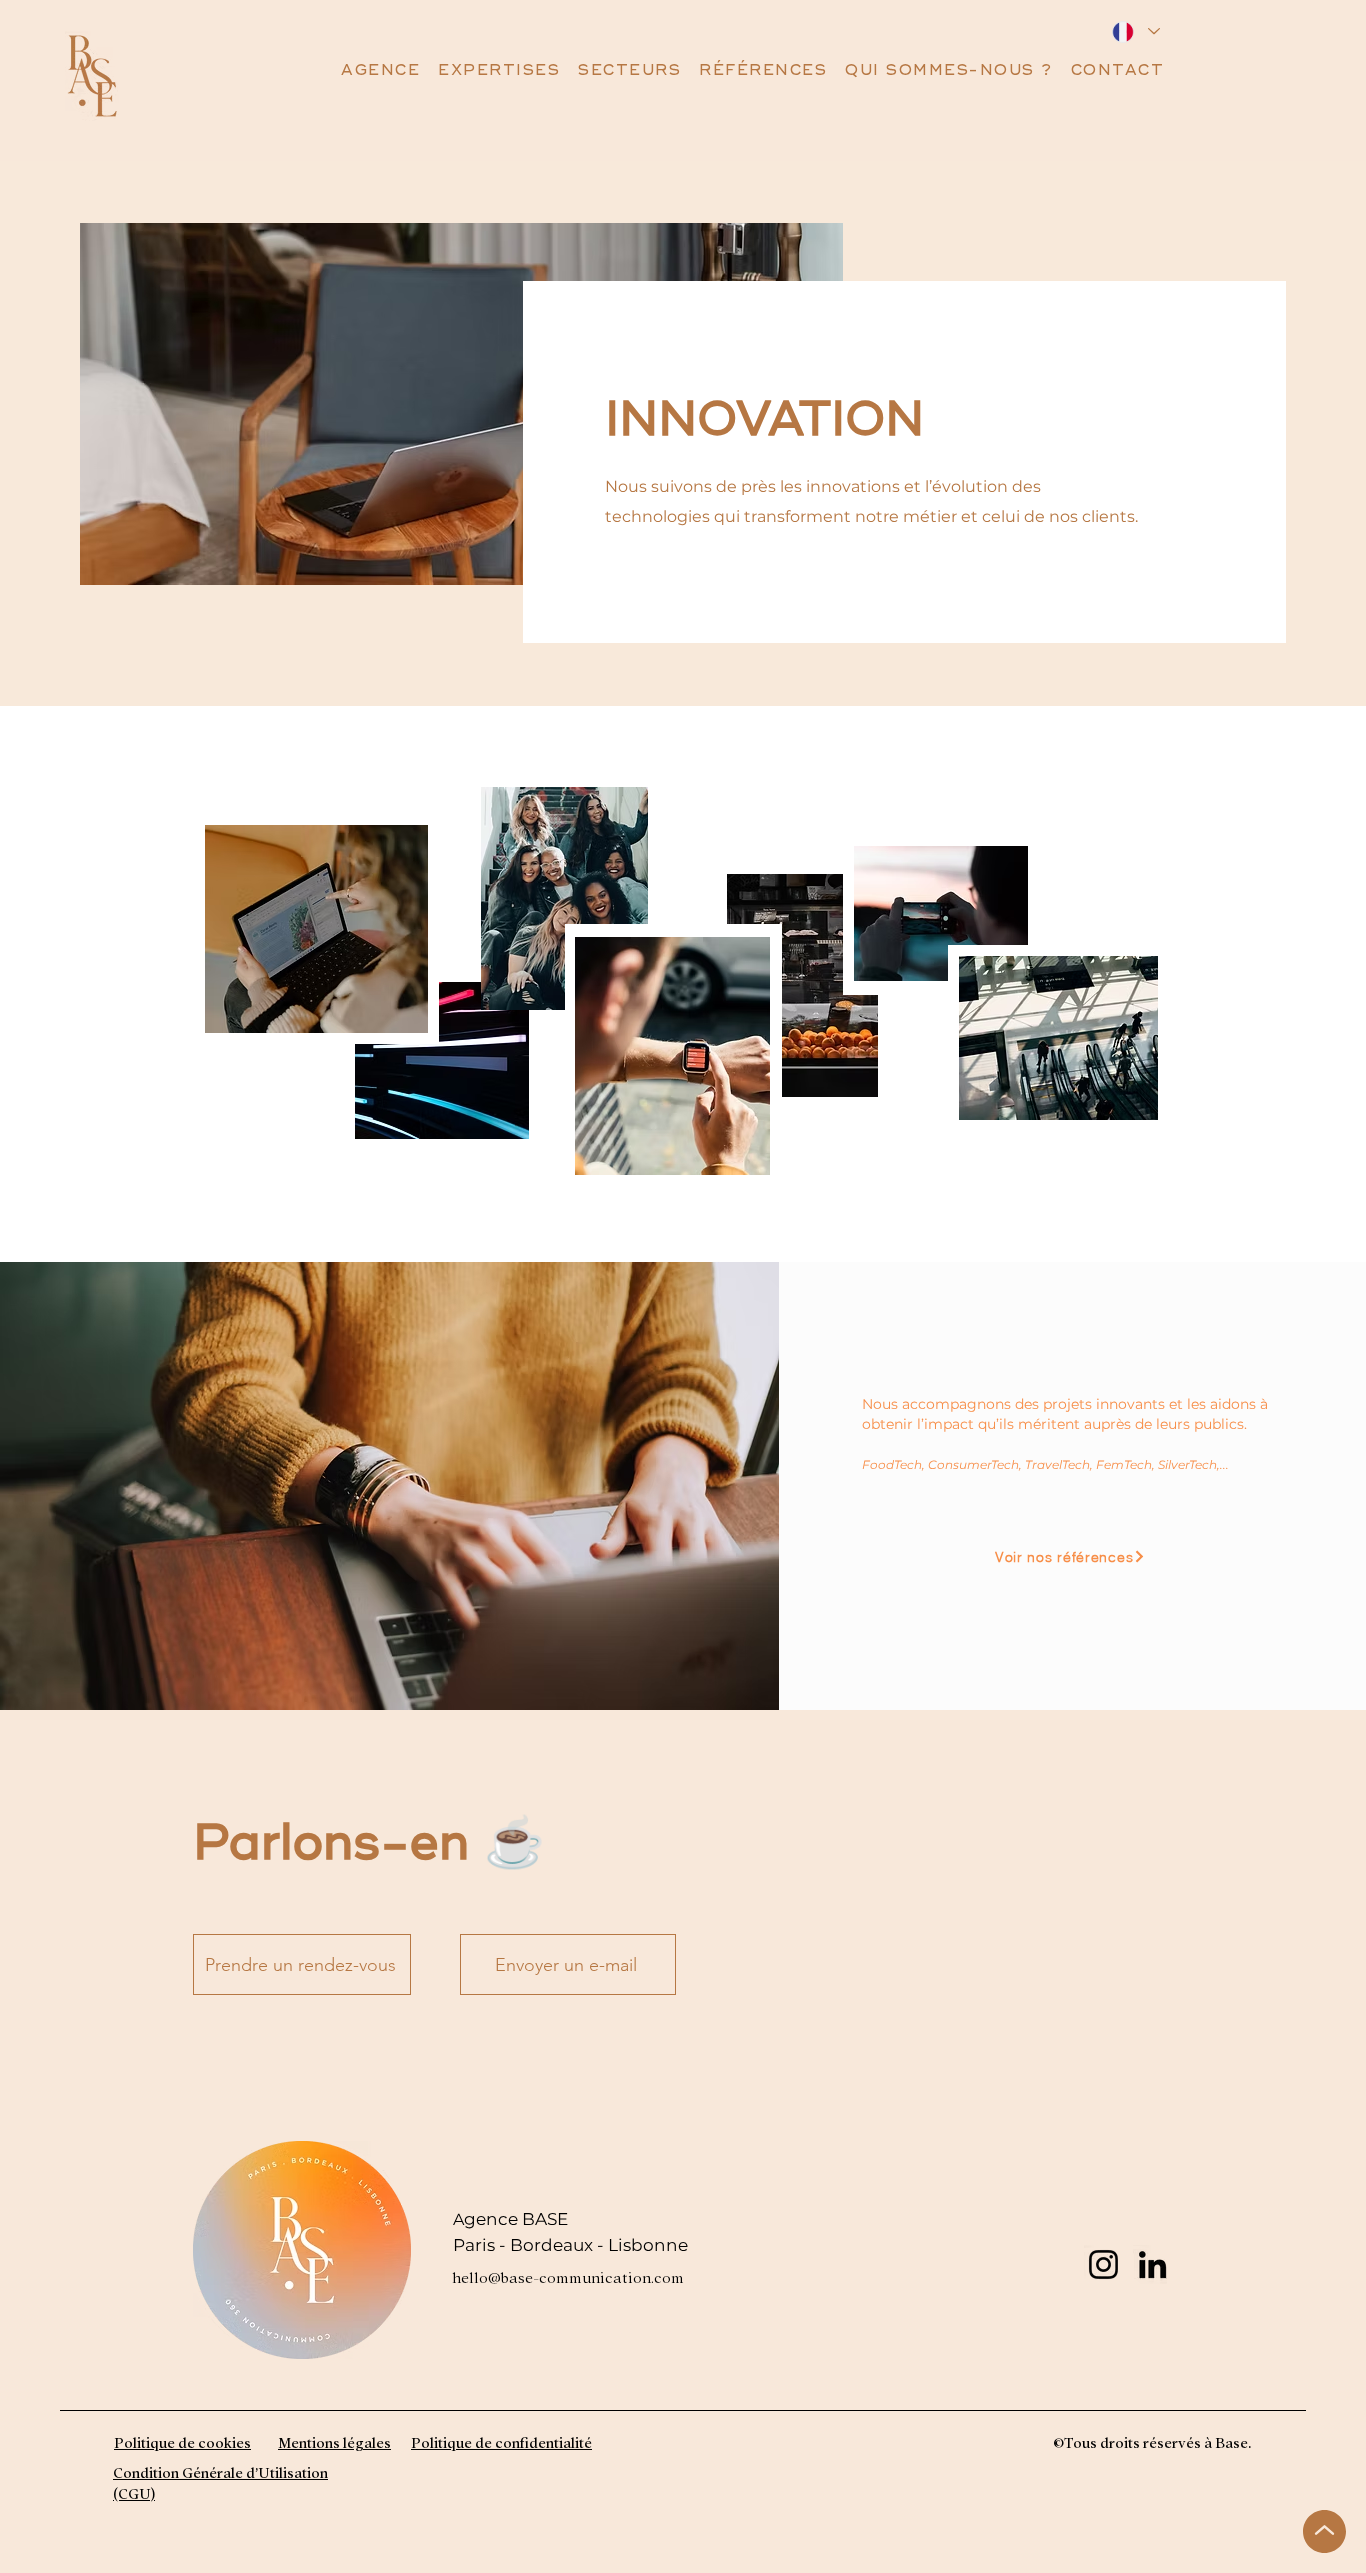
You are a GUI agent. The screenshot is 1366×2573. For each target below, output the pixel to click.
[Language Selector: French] (1135, 31)
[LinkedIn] (1152, 2264)
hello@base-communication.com (568, 2276)
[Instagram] (1103, 2264)
